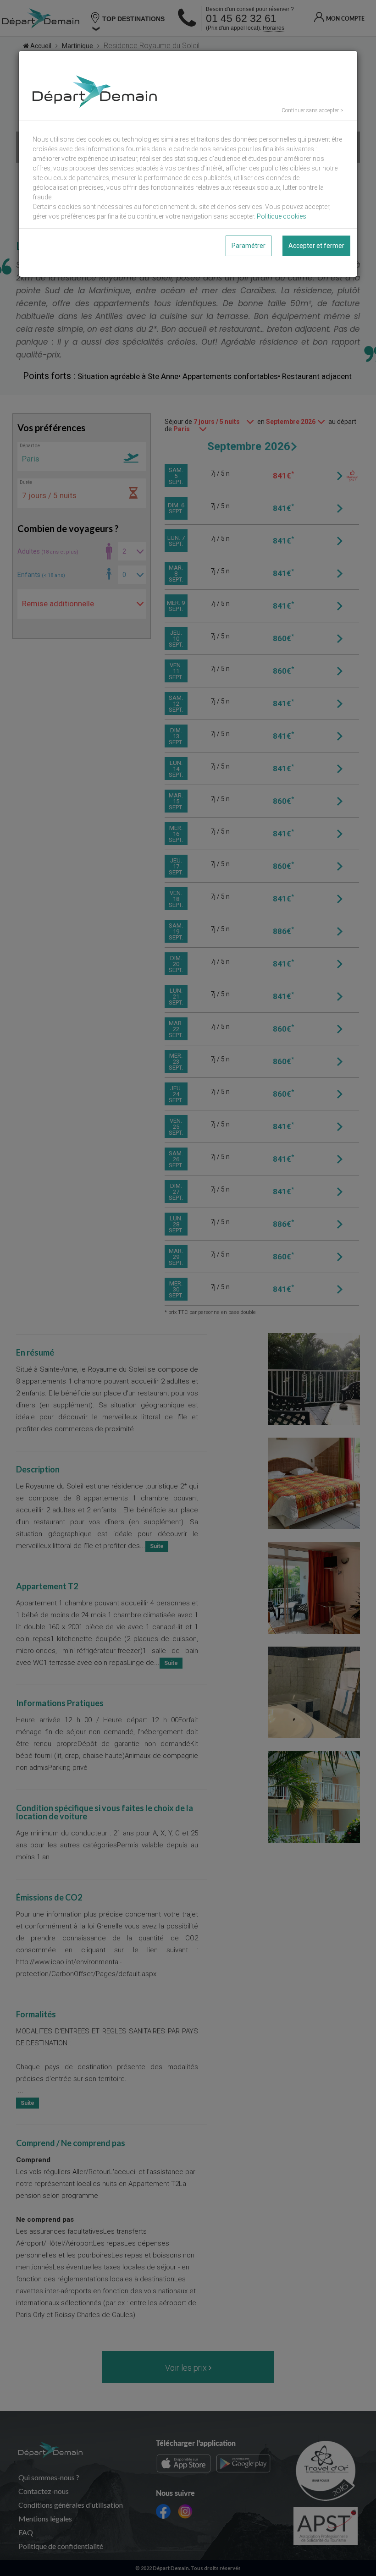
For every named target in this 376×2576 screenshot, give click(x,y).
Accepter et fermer (316, 246)
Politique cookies (282, 216)
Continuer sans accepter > (312, 110)
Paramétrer (249, 246)
